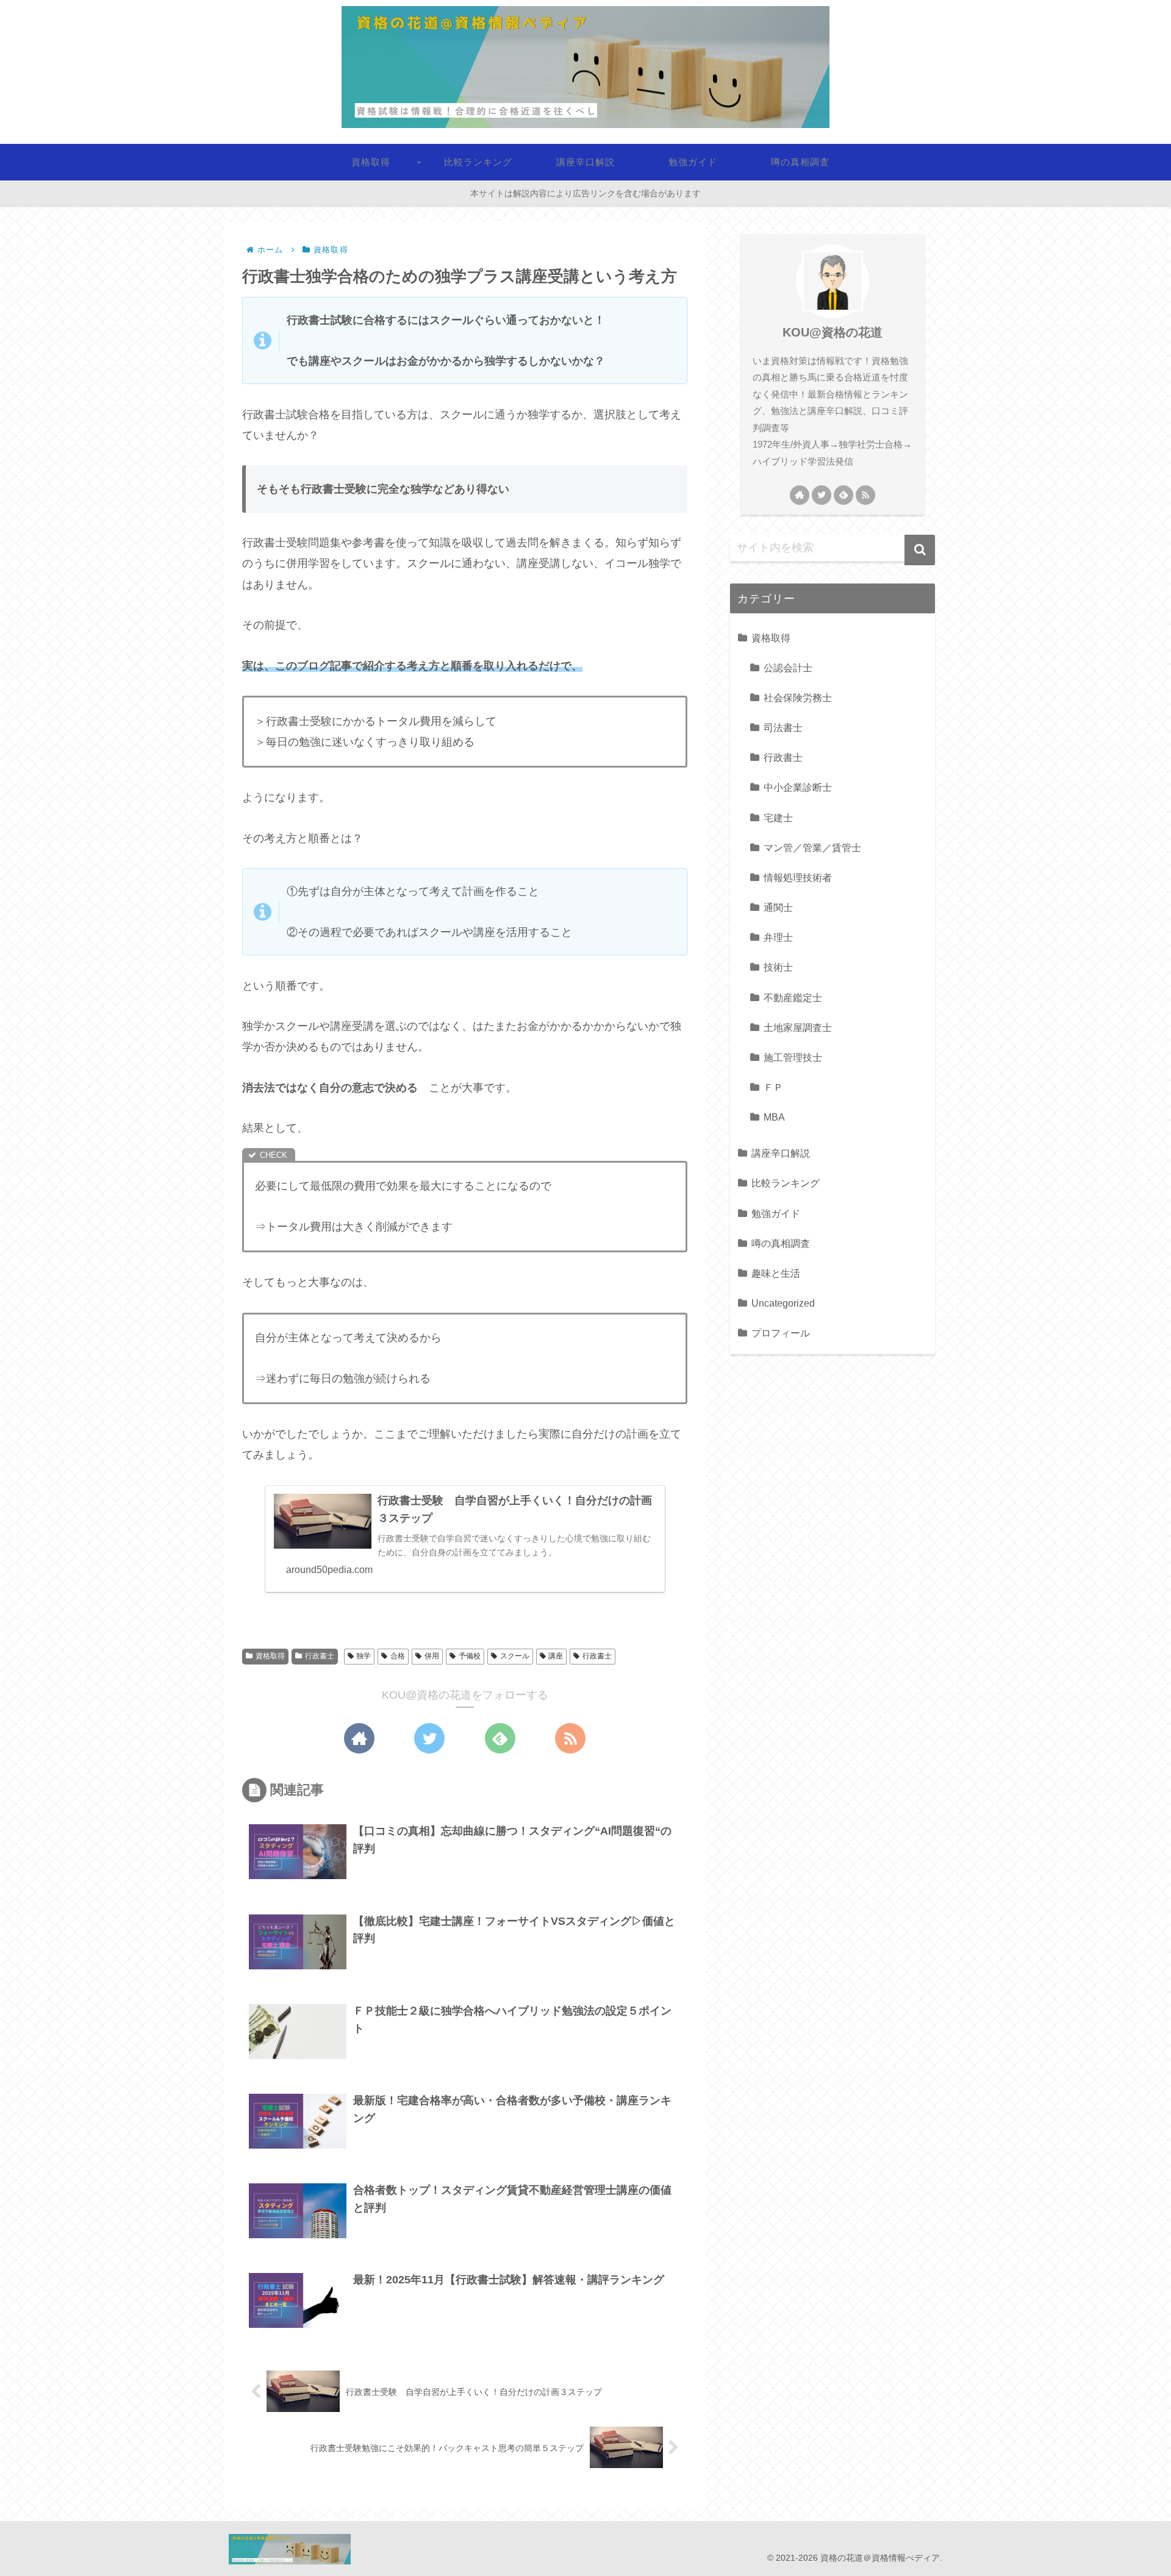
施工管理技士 (793, 1057)
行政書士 (320, 1656)
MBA (774, 1117)
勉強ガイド (776, 1213)
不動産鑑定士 (793, 997)
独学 (363, 1656)
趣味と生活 (776, 1273)
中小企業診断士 (798, 787)
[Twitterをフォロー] (429, 1738)
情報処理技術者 (798, 877)
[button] (920, 550)
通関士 (778, 907)
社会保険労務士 (798, 698)
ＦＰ (773, 1087)
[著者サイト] (359, 1738)
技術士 (778, 967)
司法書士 (783, 727)
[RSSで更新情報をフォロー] (570, 1738)
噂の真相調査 (781, 1243)
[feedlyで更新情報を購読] (500, 1738)
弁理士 (778, 937)
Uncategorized (783, 1303)
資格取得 (270, 1656)
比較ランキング (786, 1183)
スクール (515, 1656)
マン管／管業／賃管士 (812, 847)
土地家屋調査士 (798, 1027)
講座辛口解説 (781, 1153)
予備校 (470, 1656)
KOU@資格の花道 (833, 332)
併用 (432, 1656)
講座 (556, 1656)
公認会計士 (788, 668)
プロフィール (781, 1333)
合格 (398, 1656)
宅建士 (778, 818)
